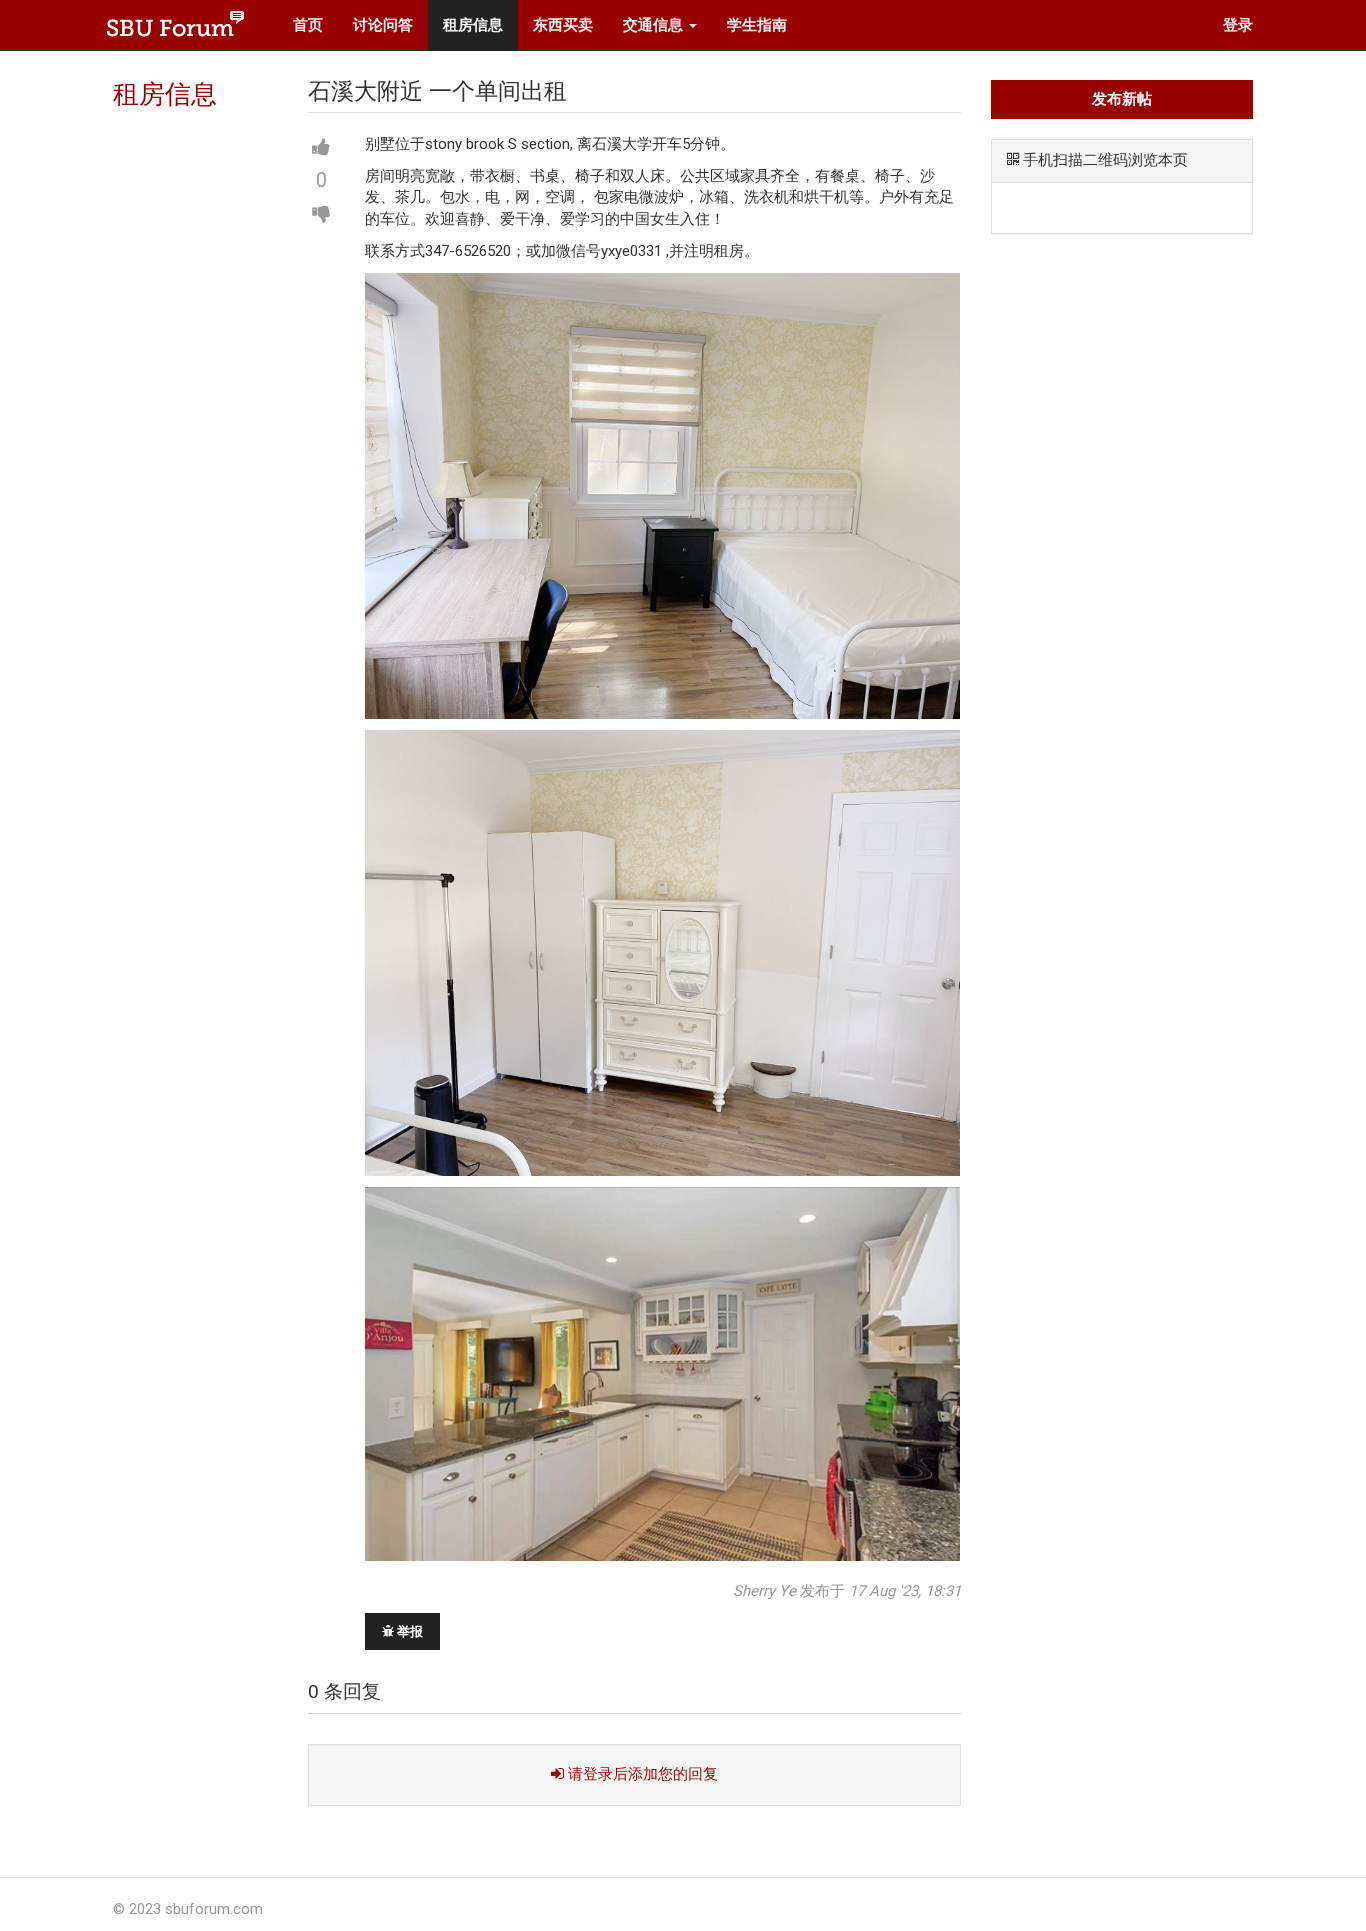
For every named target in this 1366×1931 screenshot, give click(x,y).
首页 (308, 25)
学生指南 (757, 25)
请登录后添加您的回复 (641, 1774)
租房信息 (473, 25)
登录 (1238, 25)
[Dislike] (321, 214)
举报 (408, 1631)
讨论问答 (383, 25)
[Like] (321, 148)
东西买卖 (563, 25)
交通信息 (655, 25)
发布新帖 (1122, 99)
